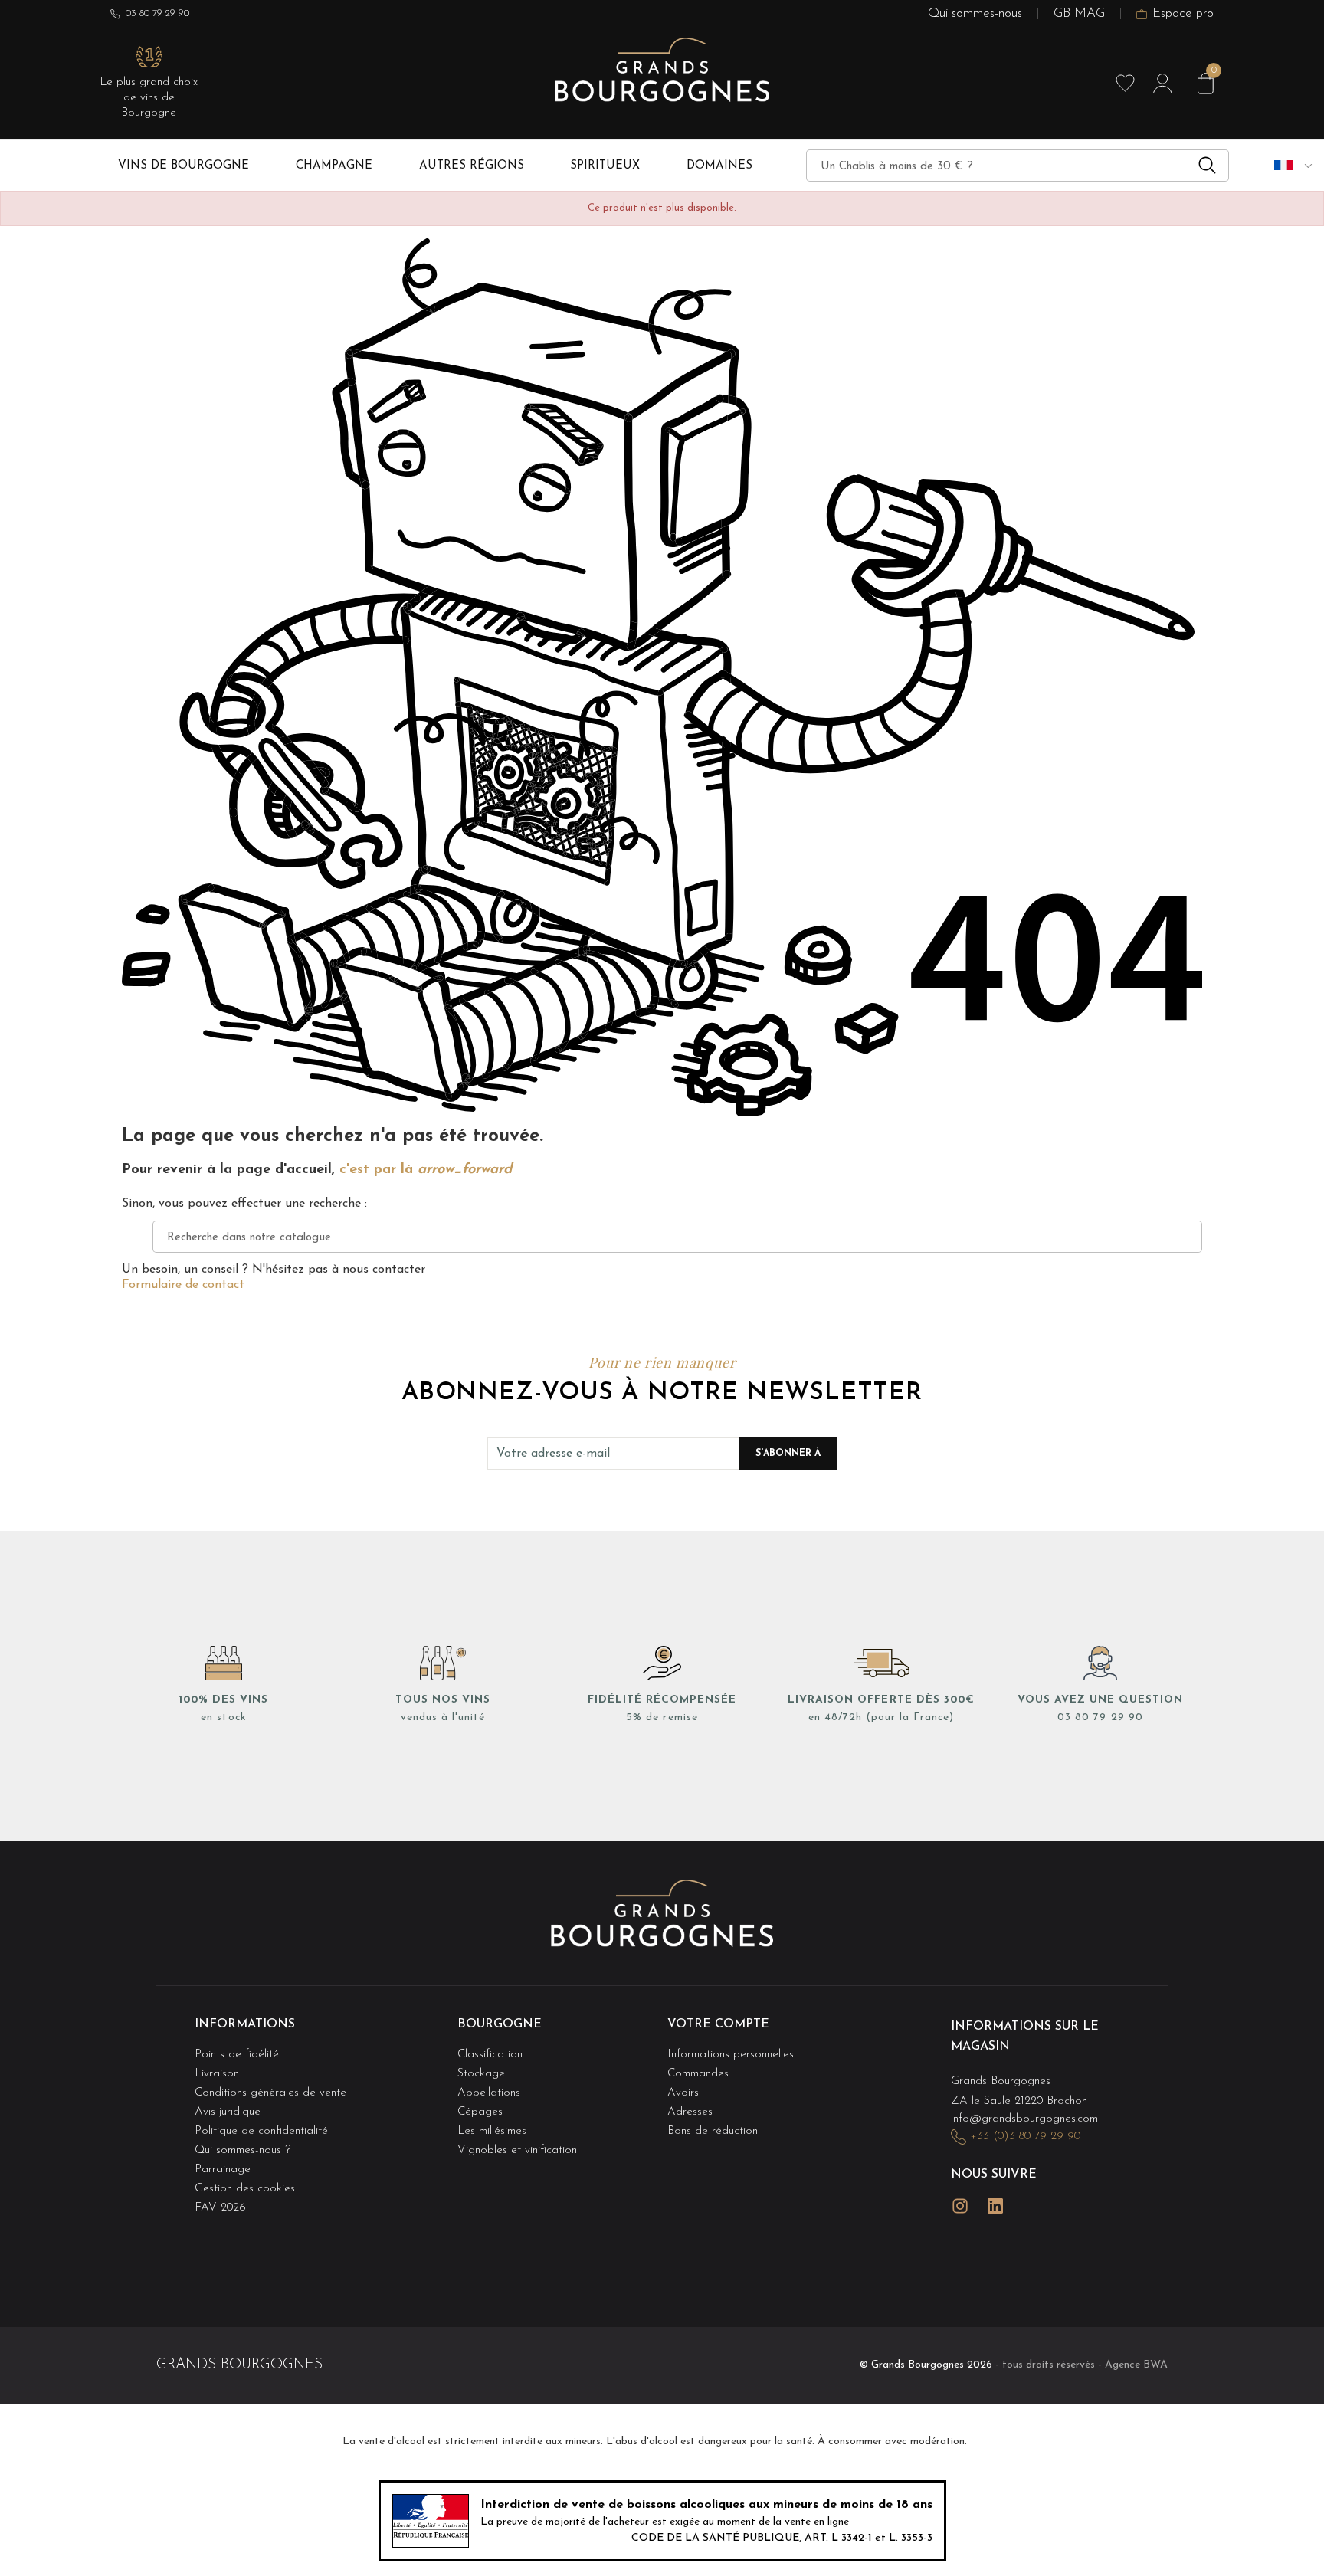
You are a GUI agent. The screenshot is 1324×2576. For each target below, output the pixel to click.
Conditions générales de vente (270, 2093)
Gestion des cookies (245, 2189)
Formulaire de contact (183, 1285)
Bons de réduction (713, 2131)
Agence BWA (1136, 2365)
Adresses (690, 2112)
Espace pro (1183, 13)
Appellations (489, 2093)
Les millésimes (492, 2131)
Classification (490, 2055)
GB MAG (1079, 13)
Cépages (480, 2112)
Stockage (481, 2074)
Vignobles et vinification (517, 2150)
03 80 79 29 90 (157, 13)
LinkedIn (995, 2206)
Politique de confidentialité (261, 2131)
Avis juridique (228, 2112)
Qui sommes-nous (975, 13)
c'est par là (426, 1170)
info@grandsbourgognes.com (1024, 2119)
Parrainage (223, 2170)
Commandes (698, 2074)
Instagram (960, 2206)
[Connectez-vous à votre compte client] (1162, 84)
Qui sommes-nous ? (243, 2150)
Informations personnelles (731, 2055)
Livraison (217, 2074)
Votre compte (718, 2024)
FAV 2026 (220, 2208)
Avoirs (683, 2093)
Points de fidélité (237, 2055)
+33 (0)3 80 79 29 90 (1025, 2137)
